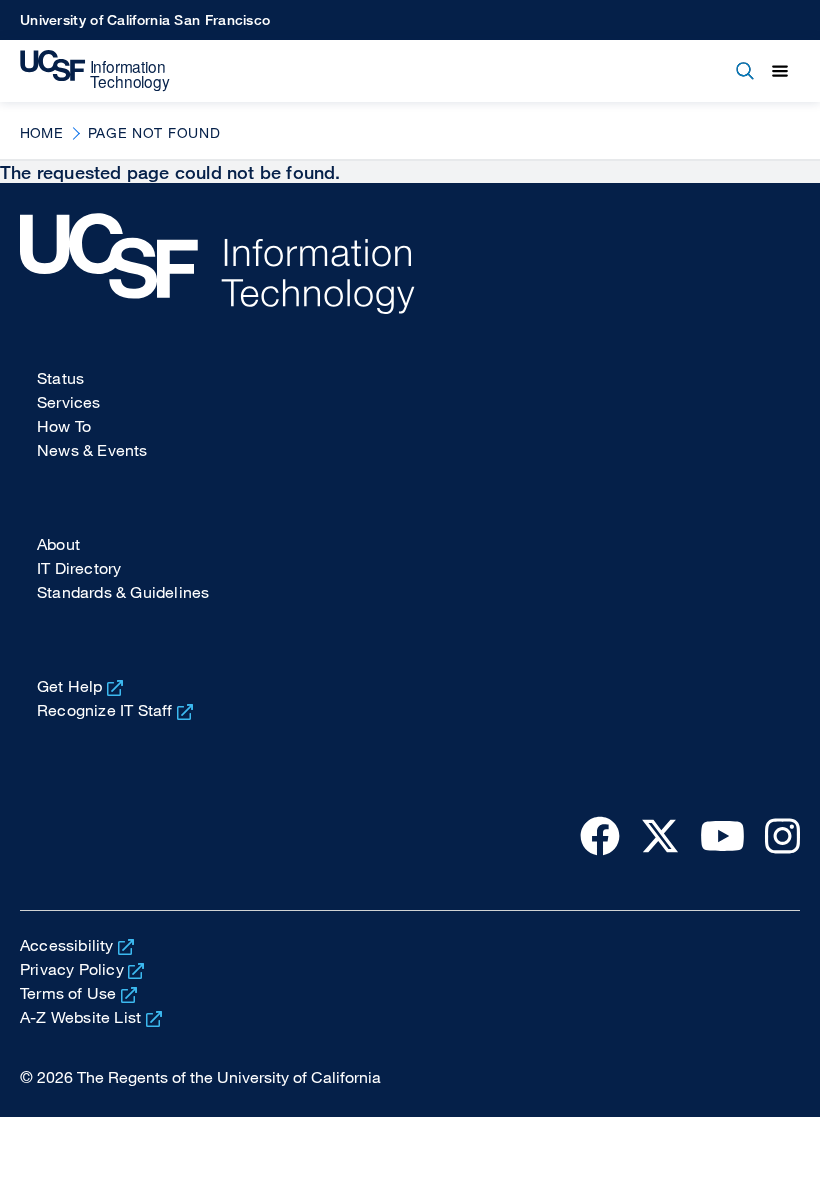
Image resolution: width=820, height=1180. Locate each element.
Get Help (70, 686)
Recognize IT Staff (105, 710)
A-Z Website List (80, 1017)
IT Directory (79, 568)
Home (41, 132)
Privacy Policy (72, 969)
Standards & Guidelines (123, 592)
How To (64, 426)
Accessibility (67, 945)
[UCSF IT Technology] (95, 71)
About (58, 544)
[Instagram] (782, 835)
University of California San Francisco (145, 19)
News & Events (92, 450)
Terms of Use (68, 993)
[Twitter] (660, 835)
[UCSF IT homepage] (410, 263)
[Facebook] (600, 835)
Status (60, 378)
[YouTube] (722, 835)
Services (69, 402)
